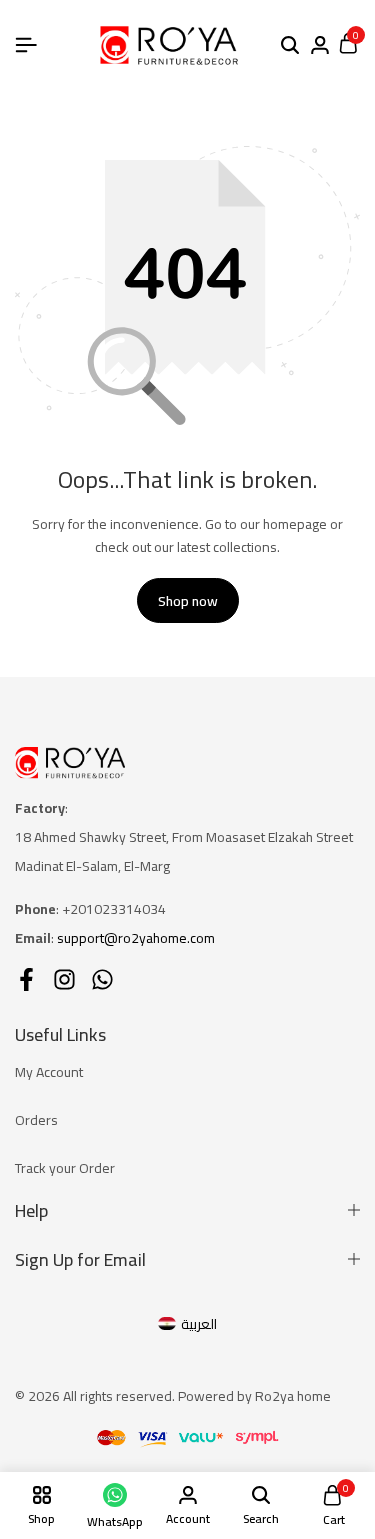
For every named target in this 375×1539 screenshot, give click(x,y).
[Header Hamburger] (26, 45)
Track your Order (65, 1168)
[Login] (320, 46)
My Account (49, 1072)
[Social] (26, 979)
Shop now (188, 601)
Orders (36, 1120)
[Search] (290, 46)
